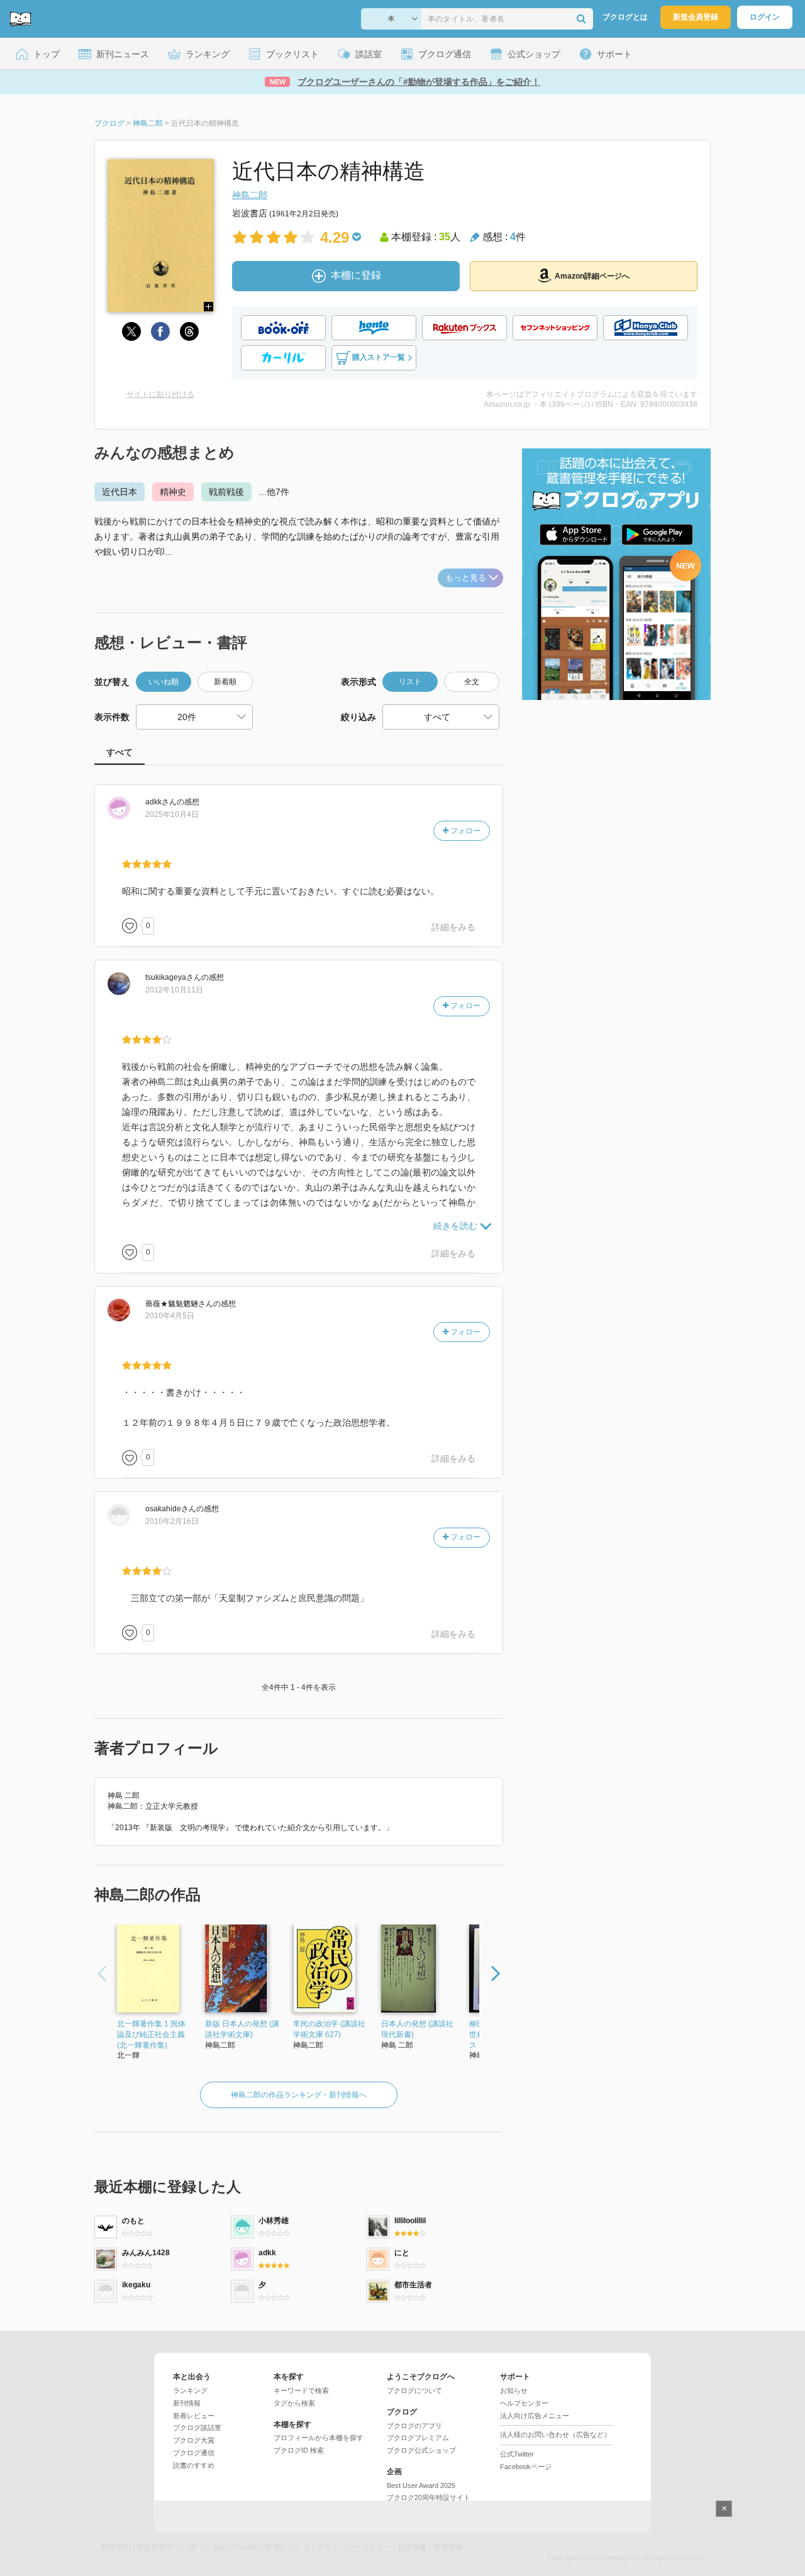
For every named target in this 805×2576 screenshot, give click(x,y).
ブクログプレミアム (418, 2438)
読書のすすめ (194, 2465)
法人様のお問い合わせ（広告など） (555, 2434)
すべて (119, 752)
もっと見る (466, 578)
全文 (472, 682)
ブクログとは (625, 17)
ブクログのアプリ (414, 2426)
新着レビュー (194, 2416)
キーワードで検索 (301, 2390)
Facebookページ (526, 2467)
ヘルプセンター (524, 2403)
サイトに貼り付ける (160, 394)
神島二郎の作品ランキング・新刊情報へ (299, 2095)
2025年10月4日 (172, 814)
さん (161, 802)
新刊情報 (187, 2403)
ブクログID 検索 (299, 2450)
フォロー (464, 831)
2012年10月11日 (174, 990)
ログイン (765, 17)
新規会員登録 (696, 17)
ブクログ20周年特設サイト (429, 2497)
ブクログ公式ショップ (421, 2450)
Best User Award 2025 (421, 2485)
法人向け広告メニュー (535, 2416)
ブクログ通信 (194, 2453)
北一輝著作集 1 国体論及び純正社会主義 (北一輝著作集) (151, 2035)
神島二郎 (250, 195)
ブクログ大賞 (194, 2440)
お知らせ (514, 2390)
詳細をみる (453, 927)
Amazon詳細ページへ (592, 276)
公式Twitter (517, 2454)
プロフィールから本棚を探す (319, 2438)
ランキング (190, 2390)
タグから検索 (294, 2403)
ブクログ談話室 (197, 2428)
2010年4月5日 (170, 1316)
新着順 (225, 682)
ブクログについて (414, 2390)
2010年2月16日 (172, 1521)
